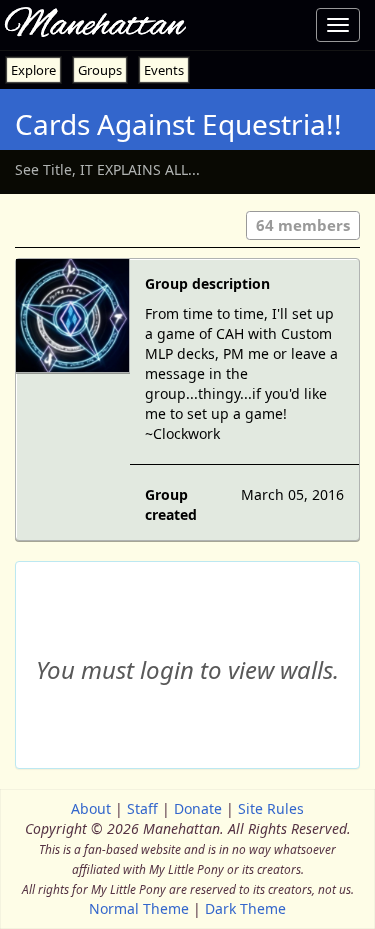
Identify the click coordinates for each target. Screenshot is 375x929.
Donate (198, 808)
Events (164, 70)
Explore (33, 70)
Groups (100, 70)
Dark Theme (245, 908)
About (91, 808)
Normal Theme (139, 908)
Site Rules (271, 808)
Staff (142, 808)
